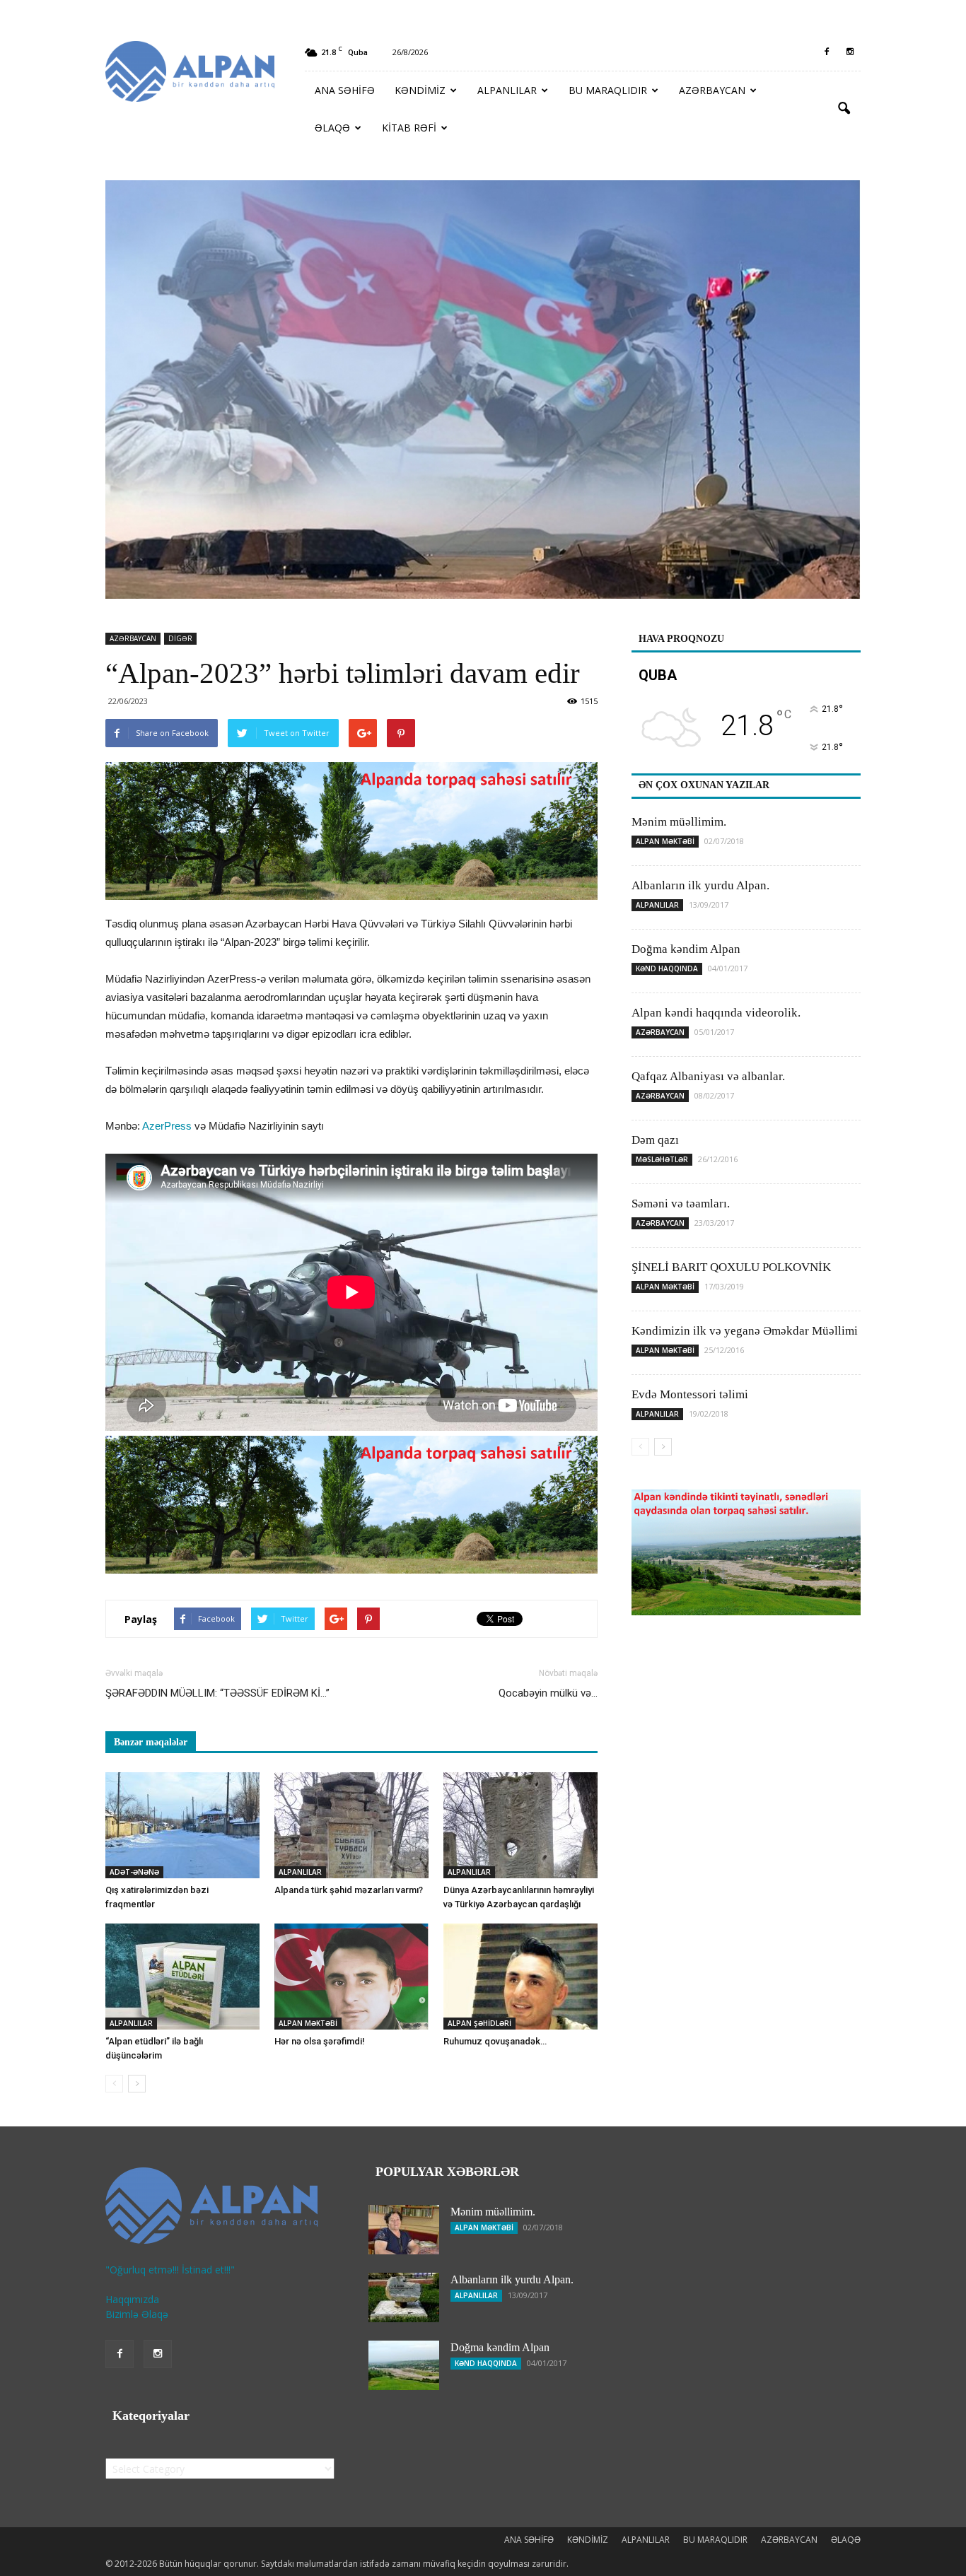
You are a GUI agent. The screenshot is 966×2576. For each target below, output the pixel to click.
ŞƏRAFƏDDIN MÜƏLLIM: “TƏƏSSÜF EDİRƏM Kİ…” (217, 1693)
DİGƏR (180, 638)
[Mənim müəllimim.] (404, 2230)
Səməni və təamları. (681, 1204)
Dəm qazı (655, 1140)
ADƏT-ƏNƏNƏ (134, 1872)
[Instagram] (850, 52)
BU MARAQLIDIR (608, 90)
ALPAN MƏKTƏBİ (308, 2023)
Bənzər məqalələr (151, 1742)
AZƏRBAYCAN (712, 90)
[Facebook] (827, 52)
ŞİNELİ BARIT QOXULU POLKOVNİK (731, 1267)
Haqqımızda (132, 2299)
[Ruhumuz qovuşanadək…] (520, 1977)
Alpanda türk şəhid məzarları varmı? (349, 1890)
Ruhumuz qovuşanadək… (495, 2041)
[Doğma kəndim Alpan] (404, 2365)
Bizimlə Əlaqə (137, 2314)
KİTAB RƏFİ (409, 128)
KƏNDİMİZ (420, 90)
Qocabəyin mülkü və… (548, 1693)
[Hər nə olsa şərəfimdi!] (351, 1977)
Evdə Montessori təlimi (690, 1394)
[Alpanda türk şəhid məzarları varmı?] (351, 1825)
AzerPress (167, 1126)
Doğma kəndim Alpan (686, 949)
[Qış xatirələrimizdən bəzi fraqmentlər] (182, 1825)
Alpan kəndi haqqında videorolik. (716, 1013)
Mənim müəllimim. (679, 822)
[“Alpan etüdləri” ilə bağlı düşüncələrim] (182, 1977)
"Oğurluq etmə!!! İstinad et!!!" (170, 2270)
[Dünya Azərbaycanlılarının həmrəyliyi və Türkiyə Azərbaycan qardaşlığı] (520, 1825)
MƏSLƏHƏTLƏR (662, 1159)
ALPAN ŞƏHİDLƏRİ (479, 2023)
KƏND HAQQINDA (667, 968)
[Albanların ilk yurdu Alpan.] (404, 2297)
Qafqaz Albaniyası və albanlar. (708, 1076)
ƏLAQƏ (332, 128)
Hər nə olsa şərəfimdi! (320, 2041)
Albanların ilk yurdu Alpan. (700, 885)
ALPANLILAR (507, 90)
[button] (844, 109)
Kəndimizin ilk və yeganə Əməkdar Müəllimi (745, 1331)
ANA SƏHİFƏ (345, 90)
